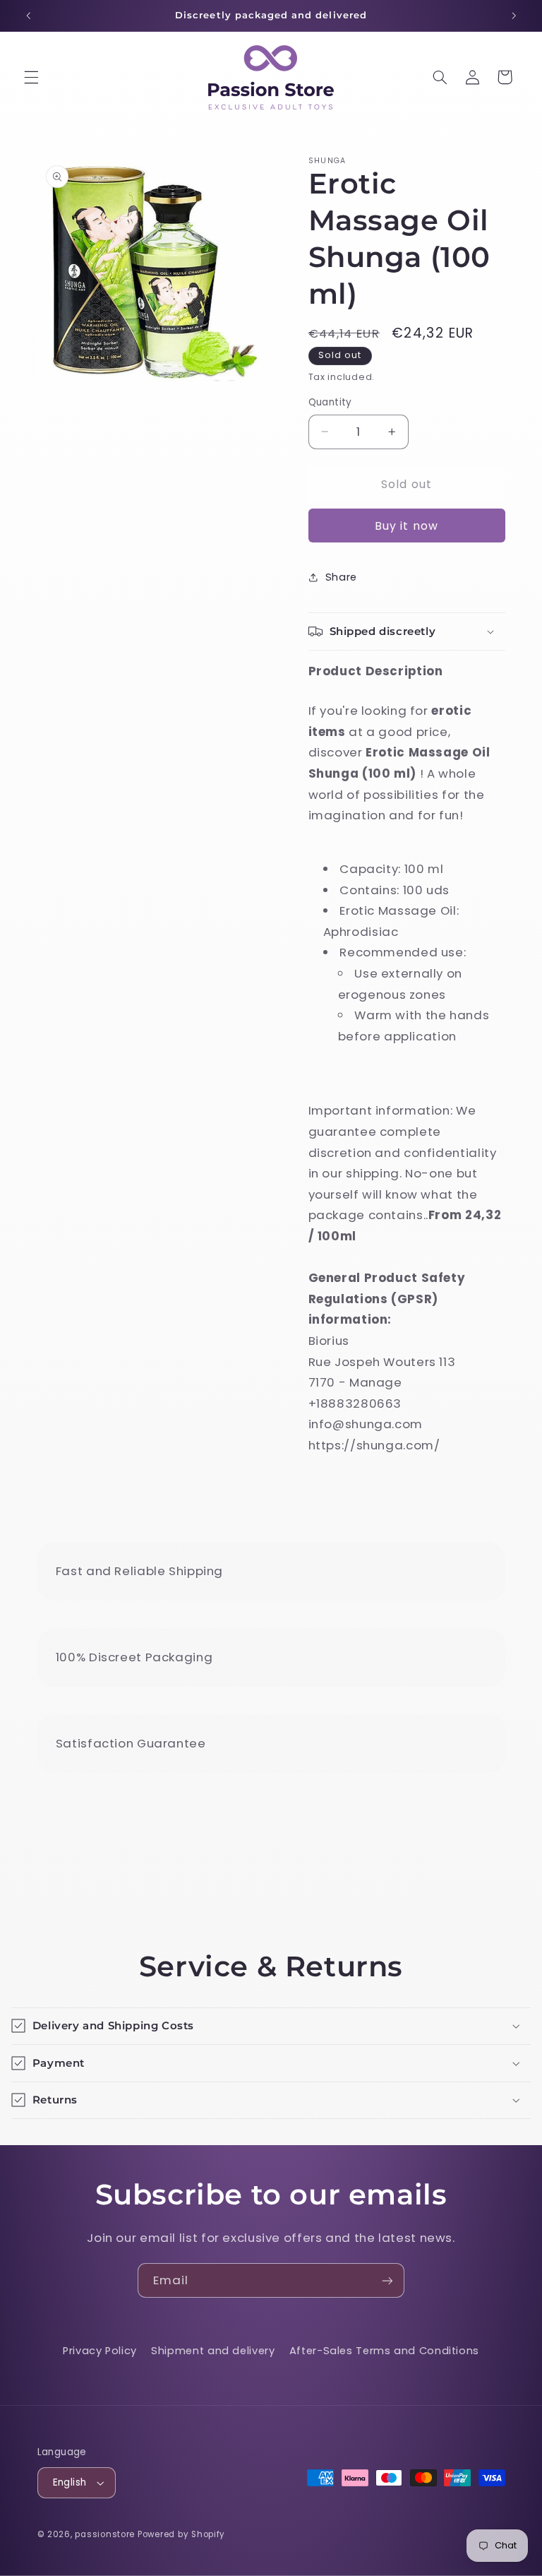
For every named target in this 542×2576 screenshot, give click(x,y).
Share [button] (341, 577)
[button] (31, 77)
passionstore (105, 2534)
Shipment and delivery (213, 2351)
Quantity (330, 402)
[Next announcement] (514, 16)
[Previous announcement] (28, 16)
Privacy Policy (100, 2351)
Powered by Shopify (181, 2534)
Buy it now (406, 526)
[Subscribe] (387, 2280)
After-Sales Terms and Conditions (384, 2351)
